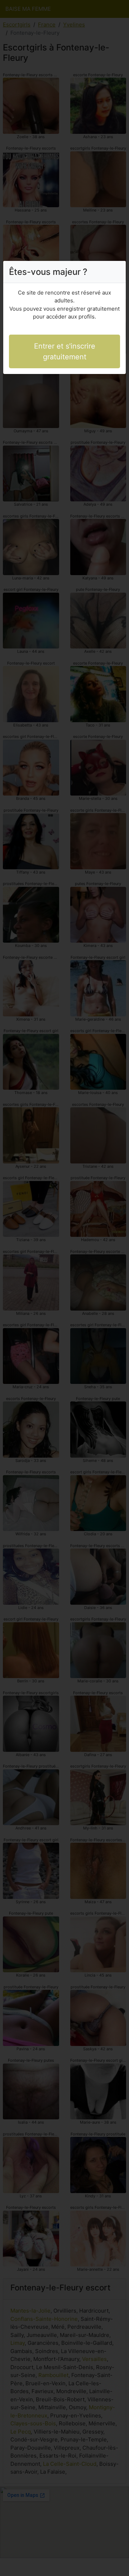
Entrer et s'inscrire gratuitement (65, 351)
